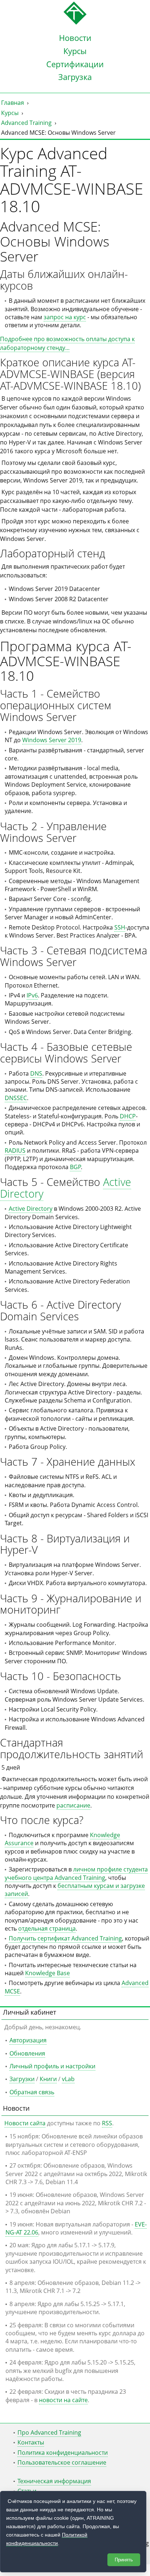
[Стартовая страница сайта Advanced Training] (75, 23)
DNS (36, 1073)
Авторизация (28, 2040)
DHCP (128, 1116)
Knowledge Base (48, 1973)
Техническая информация (54, 2481)
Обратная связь (32, 2092)
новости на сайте (63, 2400)
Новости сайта (25, 2123)
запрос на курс (65, 317)
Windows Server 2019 (52, 740)
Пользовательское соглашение (62, 2462)
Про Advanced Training (49, 2432)
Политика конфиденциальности (63, 2453)
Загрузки (22, 2079)
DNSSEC (16, 1098)
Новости (75, 38)
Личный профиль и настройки (52, 2066)
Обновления (27, 2053)
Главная (13, 103)
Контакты (31, 2442)
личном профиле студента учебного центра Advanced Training (76, 1873)
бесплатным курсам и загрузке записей (75, 1890)
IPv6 (32, 995)
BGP (76, 1167)
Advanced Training (26, 123)
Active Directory (31, 1209)
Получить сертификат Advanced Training (65, 1938)
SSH (120, 927)
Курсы (75, 51)
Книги (48, 2079)
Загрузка (75, 77)
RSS (107, 2123)
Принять (124, 2560)
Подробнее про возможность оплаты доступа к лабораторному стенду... (67, 343)
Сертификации (75, 64)
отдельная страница (47, 1928)
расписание (73, 1805)
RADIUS (15, 1150)
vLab (68, 2079)
